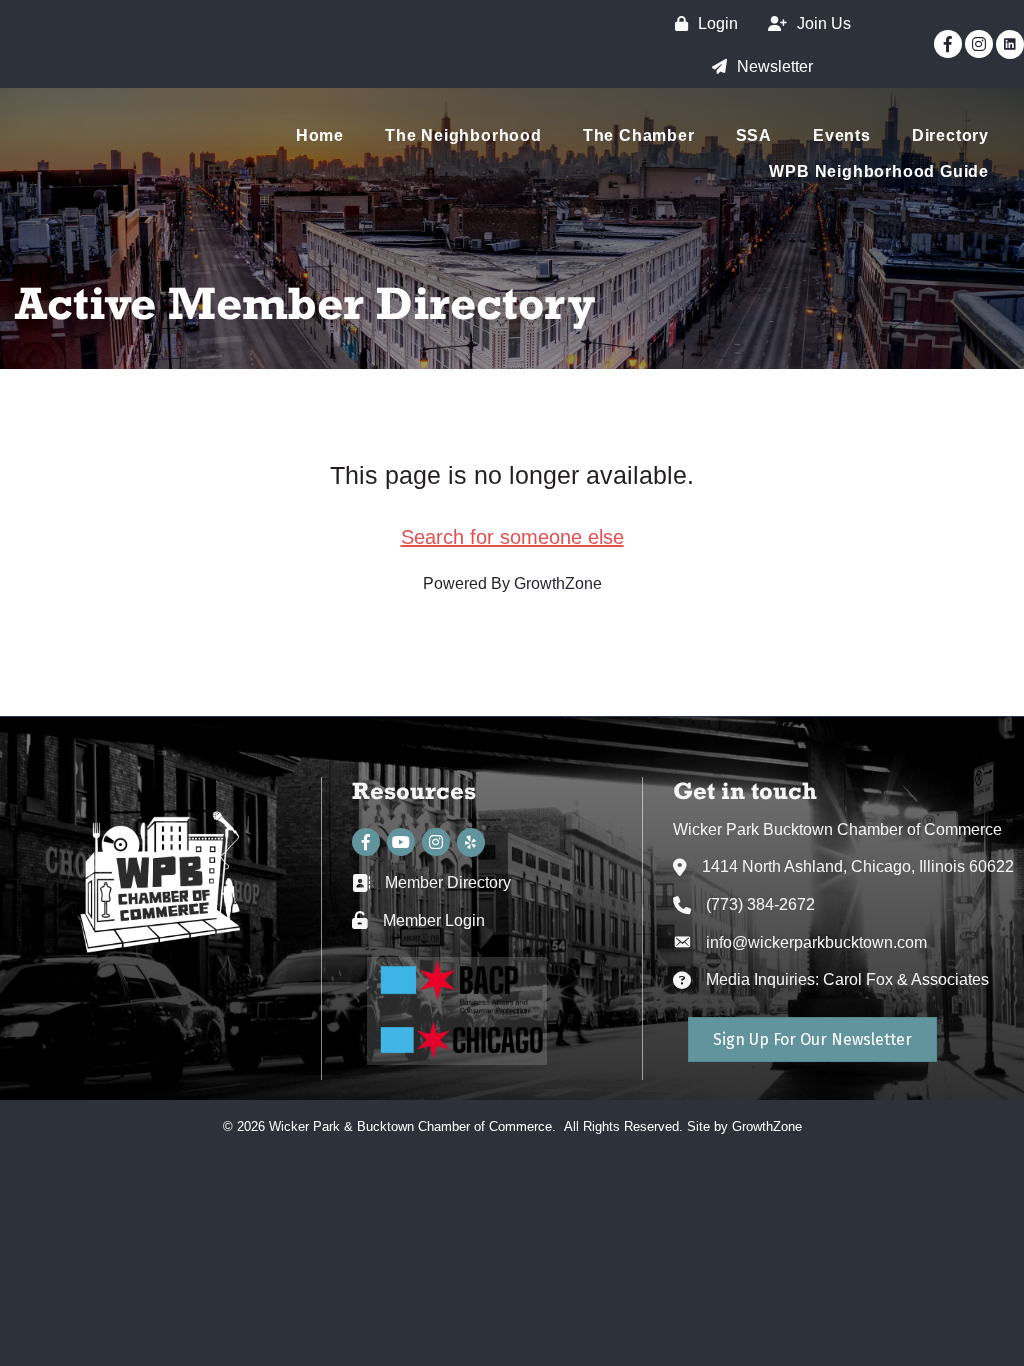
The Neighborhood (463, 135)
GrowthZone (558, 583)
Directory (950, 135)
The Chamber (639, 135)
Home (320, 135)
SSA (754, 135)
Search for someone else (512, 537)
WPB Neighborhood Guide (879, 171)
